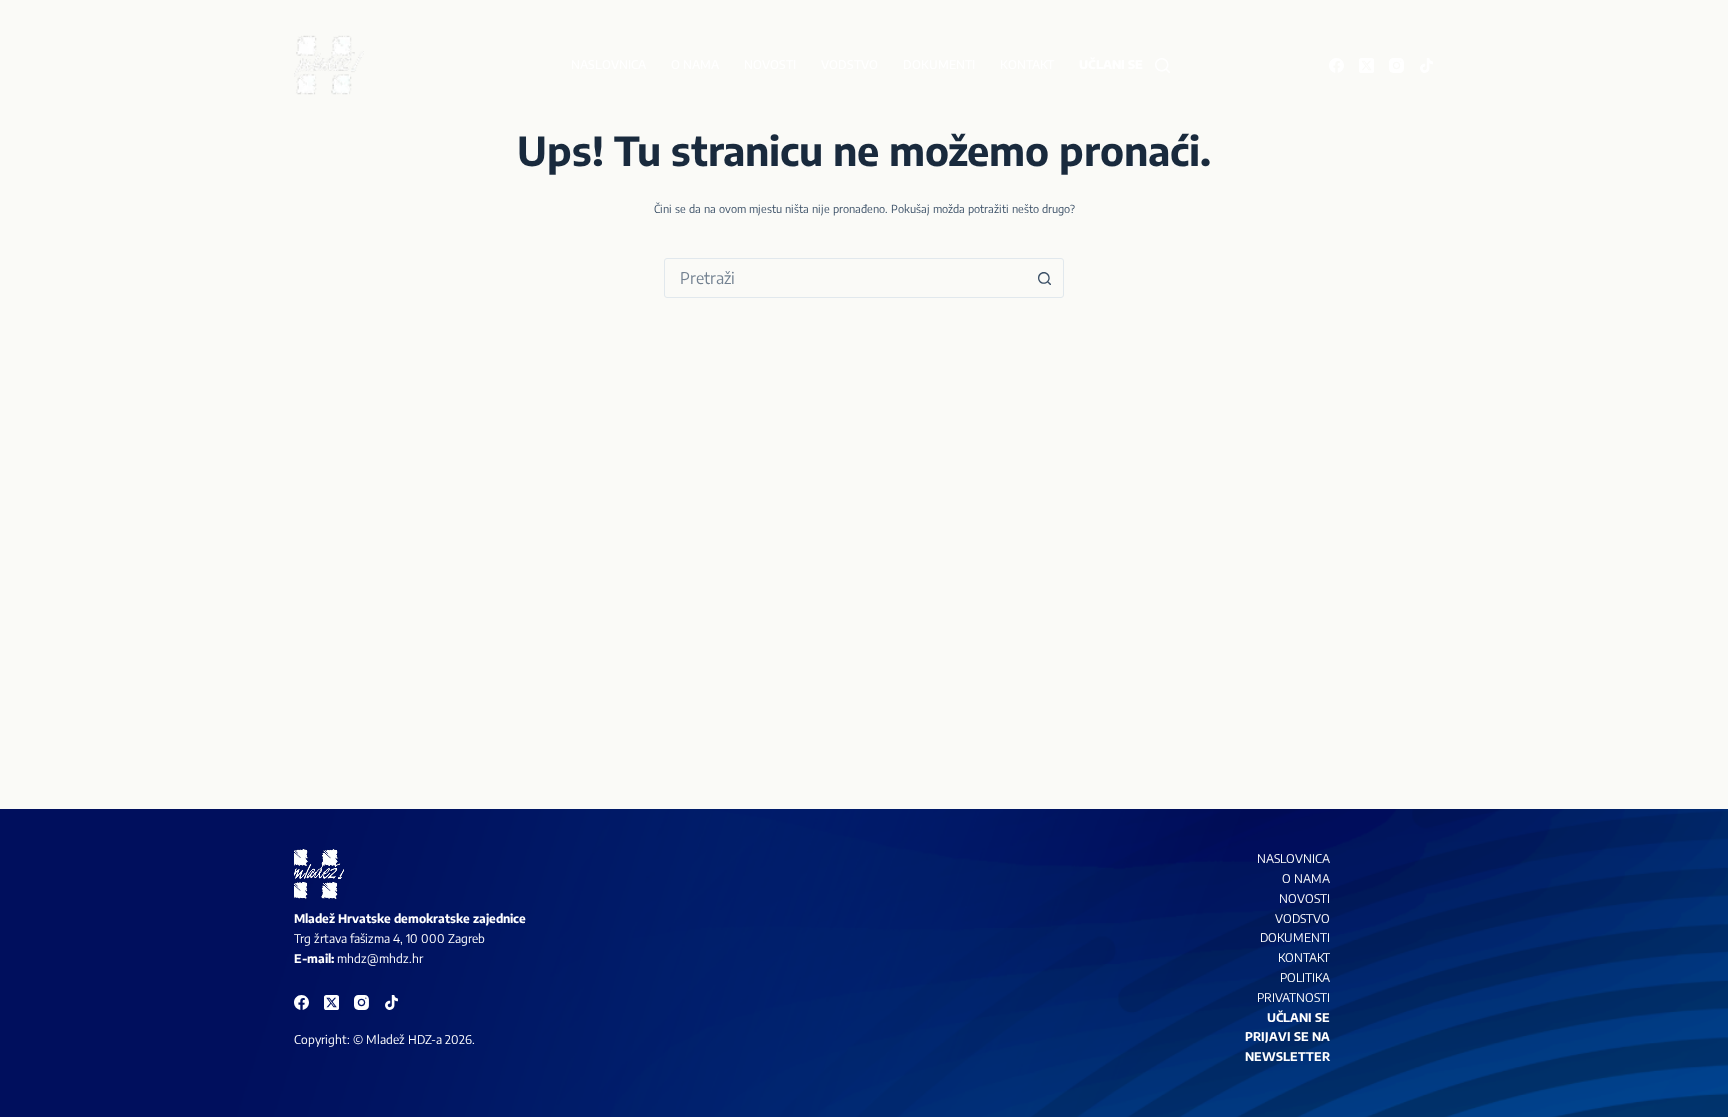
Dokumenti (939, 64)
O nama (695, 64)
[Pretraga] (1162, 65)
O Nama (1306, 878)
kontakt (1304, 957)
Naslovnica (608, 64)
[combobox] (845, 278)
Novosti (770, 64)
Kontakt (1027, 64)
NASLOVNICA (1293, 858)
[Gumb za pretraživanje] (1044, 278)
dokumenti (1295, 937)
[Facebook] (1336, 65)
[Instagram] (1396, 65)
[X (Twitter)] (1366, 65)
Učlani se (1111, 64)
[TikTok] (1426, 65)
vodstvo (1302, 918)
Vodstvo (849, 64)
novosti (1304, 898)
